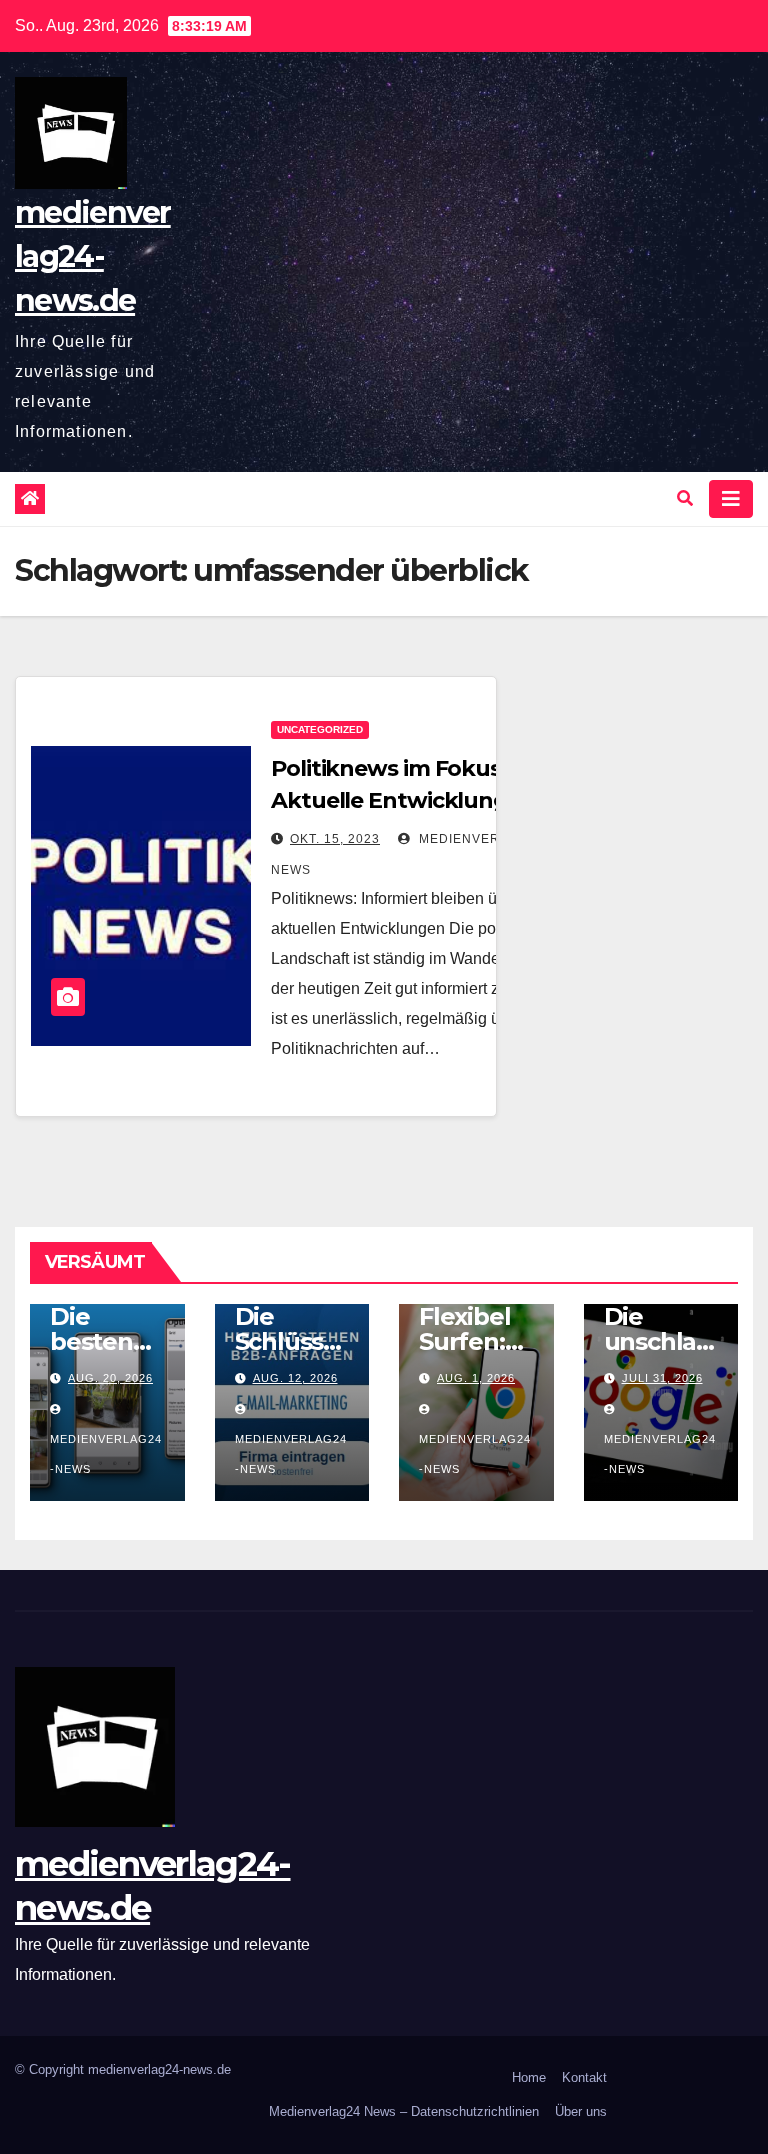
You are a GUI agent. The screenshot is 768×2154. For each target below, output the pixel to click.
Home (529, 2077)
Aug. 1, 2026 (476, 1378)
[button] (685, 498)
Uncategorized (320, 729)
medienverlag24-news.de (93, 256)
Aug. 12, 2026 (295, 1378)
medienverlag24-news (106, 1454)
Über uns (581, 2111)
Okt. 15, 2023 (335, 839)
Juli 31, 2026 (662, 1378)
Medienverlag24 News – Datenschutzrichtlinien (404, 2111)
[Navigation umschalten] (731, 499)
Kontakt (584, 2077)
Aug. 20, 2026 (110, 1378)
